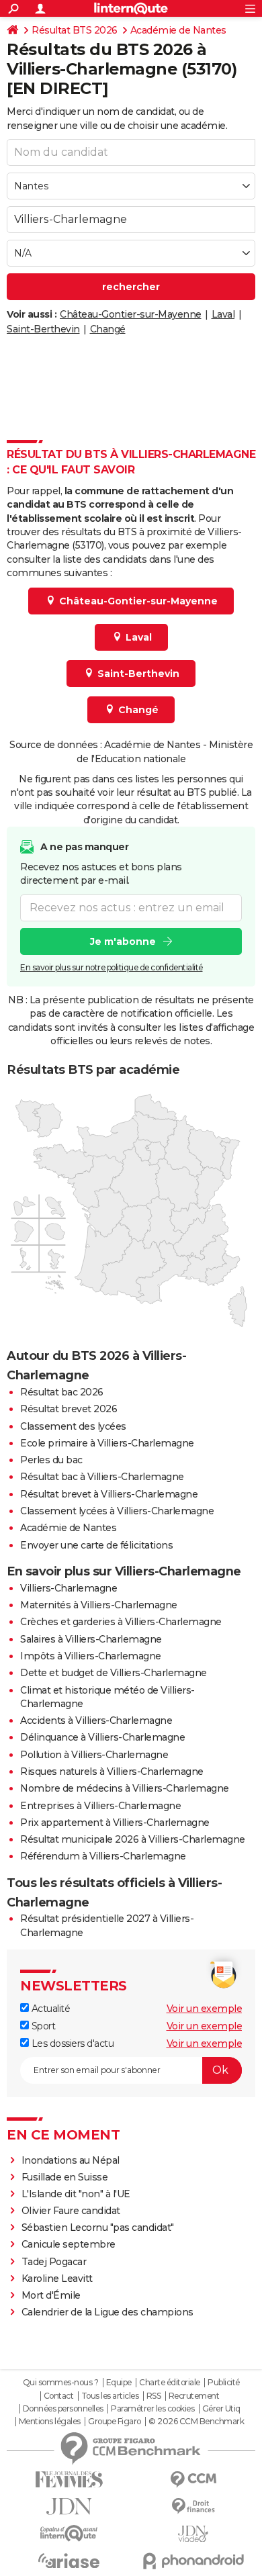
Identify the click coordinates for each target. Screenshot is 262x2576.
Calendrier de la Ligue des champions (107, 2312)
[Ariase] (69, 2561)
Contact (59, 2396)
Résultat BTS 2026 (75, 30)
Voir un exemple (205, 2009)
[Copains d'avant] (69, 2533)
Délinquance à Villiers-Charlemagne (102, 1737)
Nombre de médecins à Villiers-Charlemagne (125, 1788)
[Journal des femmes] (69, 2480)
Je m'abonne (123, 941)
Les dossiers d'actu (71, 2043)
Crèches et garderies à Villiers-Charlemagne (121, 1622)
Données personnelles (63, 2409)
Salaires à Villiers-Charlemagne (91, 1639)
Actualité (49, 2009)
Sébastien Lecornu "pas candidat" (98, 2227)
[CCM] (193, 2480)
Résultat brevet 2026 (69, 1409)
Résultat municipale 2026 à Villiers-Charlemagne (133, 1839)
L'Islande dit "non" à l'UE (76, 2194)
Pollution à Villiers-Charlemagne (94, 1755)
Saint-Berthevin (43, 329)
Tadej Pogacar (54, 2262)
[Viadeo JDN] (193, 2534)
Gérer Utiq (221, 2409)
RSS (154, 2396)
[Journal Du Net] (69, 2506)
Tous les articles (110, 2396)
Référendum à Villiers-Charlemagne (103, 1856)
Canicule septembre (69, 2244)
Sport (42, 2026)
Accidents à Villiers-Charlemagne (96, 1720)
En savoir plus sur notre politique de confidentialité (112, 967)
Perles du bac (51, 1460)
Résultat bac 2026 (62, 1392)
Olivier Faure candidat (71, 2211)
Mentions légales (50, 2422)
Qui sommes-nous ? (61, 2383)
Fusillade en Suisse (65, 2177)
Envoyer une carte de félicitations (96, 1545)
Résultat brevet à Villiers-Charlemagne (109, 1494)
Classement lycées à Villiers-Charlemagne (117, 1511)
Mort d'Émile (51, 2295)
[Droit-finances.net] (193, 2506)
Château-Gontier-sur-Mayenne (131, 314)
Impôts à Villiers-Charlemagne (91, 1656)
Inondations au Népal (71, 2160)
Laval (223, 314)
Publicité (224, 2383)
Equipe (119, 2383)
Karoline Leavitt (57, 2279)
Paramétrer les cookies (152, 2409)
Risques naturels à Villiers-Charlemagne (112, 1772)
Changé (108, 329)
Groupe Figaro (115, 2422)
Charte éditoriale (170, 2383)
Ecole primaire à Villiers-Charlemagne (107, 1443)
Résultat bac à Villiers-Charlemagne (102, 1477)
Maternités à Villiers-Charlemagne (99, 1605)
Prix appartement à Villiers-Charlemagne (115, 1823)
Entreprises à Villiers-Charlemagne (100, 1806)
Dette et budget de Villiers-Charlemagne (114, 1673)
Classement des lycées (73, 1426)
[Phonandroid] (193, 2561)
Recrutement (194, 2396)
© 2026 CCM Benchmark (196, 2422)
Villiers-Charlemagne (69, 1588)
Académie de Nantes (178, 30)
